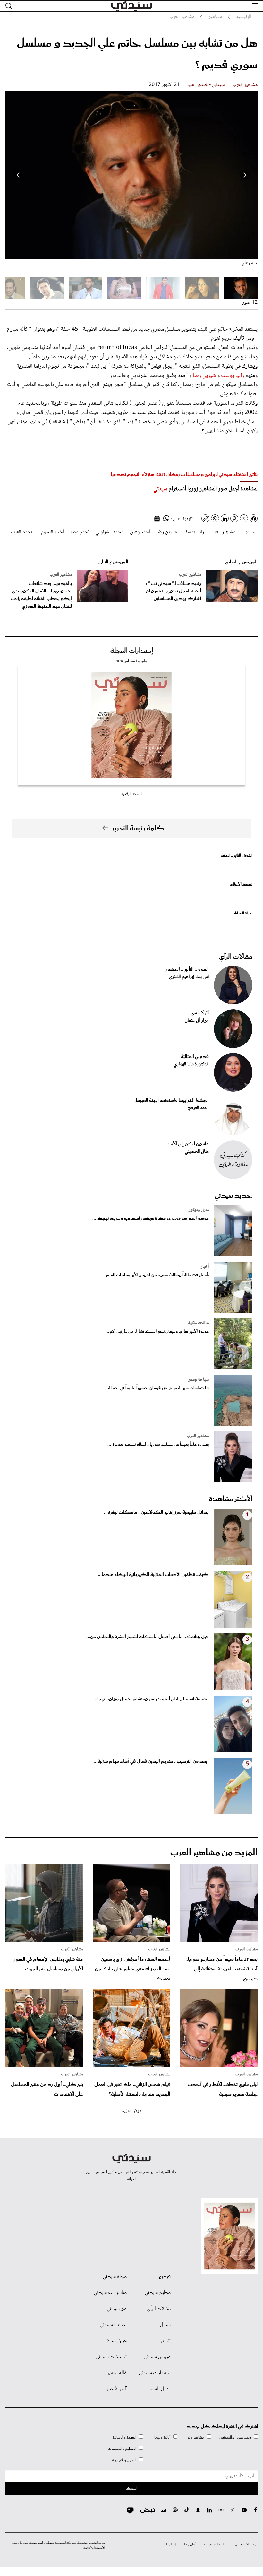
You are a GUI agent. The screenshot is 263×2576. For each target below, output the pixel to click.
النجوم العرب (23, 532)
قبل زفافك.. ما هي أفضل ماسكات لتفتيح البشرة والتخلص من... (147, 1637)
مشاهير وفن (195, 2437)
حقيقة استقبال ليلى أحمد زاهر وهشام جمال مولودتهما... (151, 1699)
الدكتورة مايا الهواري (191, 1064)
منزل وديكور (199, 1210)
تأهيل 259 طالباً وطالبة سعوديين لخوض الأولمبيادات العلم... (156, 1275)
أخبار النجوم (52, 532)
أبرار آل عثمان (197, 1021)
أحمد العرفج (198, 1108)
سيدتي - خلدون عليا (206, 85)
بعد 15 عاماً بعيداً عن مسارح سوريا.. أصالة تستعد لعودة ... (158, 1445)
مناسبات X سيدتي (110, 2293)
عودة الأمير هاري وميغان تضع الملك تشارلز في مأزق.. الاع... (157, 1332)
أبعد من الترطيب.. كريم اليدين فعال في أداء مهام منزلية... (151, 1761)
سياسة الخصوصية (216, 2545)
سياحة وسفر (199, 1380)
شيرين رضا (204, 376)
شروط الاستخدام (247, 2545)
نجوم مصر (80, 532)
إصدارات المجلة (132, 651)
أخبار (205, 1267)
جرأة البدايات (242, 913)
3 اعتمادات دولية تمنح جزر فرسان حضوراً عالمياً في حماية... (157, 1388)
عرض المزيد (132, 2111)
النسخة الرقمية (131, 794)
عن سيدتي (117, 2309)
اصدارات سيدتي (155, 2373)
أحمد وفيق (140, 532)
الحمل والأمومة (124, 2460)
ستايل (165, 2325)
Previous (245, 175)
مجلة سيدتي (115, 2277)
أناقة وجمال (161, 2437)
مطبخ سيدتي (158, 2293)
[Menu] (255, 5)
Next (18, 175)
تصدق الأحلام (241, 884)
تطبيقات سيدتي (111, 2357)
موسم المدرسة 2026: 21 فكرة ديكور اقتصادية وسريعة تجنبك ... (151, 1219)
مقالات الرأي (236, 957)
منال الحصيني (197, 1152)
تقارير (166, 2341)
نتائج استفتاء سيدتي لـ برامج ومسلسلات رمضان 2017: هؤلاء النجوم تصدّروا (184, 474)
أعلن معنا (190, 2545)
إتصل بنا (171, 2545)
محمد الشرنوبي (110, 532)
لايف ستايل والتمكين (235, 2437)
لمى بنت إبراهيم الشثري (189, 977)
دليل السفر (160, 2389)
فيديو (165, 2277)
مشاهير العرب (245, 85)
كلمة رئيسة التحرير (138, 828)
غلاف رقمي (115, 2373)
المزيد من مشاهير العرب (214, 1853)
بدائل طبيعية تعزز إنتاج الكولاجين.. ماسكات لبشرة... (156, 1512)
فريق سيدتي (115, 2341)
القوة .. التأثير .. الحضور (236, 856)
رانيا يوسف (233, 376)
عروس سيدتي (157, 2357)
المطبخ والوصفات (122, 2449)
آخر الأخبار (117, 2389)
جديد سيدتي (233, 1196)
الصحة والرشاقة (124, 2437)
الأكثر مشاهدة (231, 1499)
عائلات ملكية (198, 1323)
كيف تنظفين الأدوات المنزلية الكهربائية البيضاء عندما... (153, 1575)
